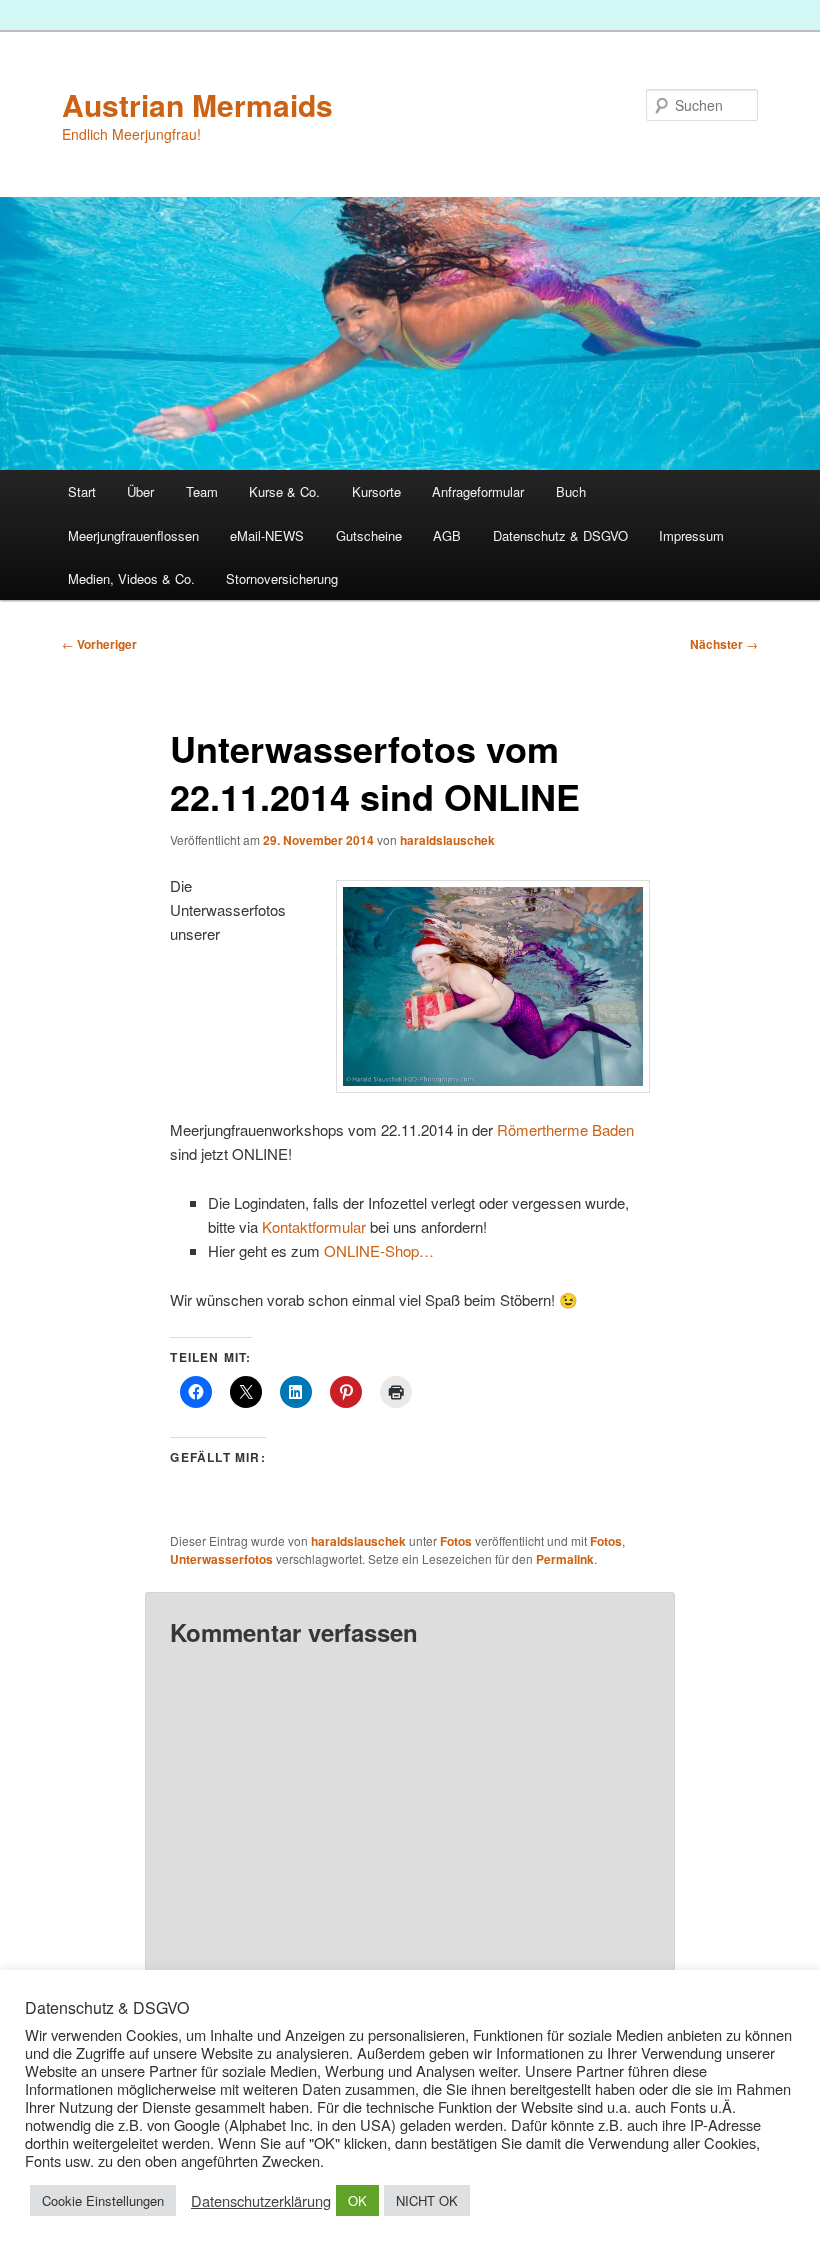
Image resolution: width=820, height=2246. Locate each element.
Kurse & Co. (284, 491)
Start (82, 491)
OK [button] (357, 2200)
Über (140, 491)
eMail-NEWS (267, 535)
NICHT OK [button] (427, 2200)
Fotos (456, 1541)
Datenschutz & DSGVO (560, 535)
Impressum (691, 535)
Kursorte (376, 491)
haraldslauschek (447, 840)
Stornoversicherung (282, 578)
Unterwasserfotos (221, 1559)
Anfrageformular (478, 491)
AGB (447, 535)
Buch (571, 491)
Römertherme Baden (565, 1129)
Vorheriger (99, 644)
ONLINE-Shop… (379, 1250)
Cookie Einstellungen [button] (103, 2200)
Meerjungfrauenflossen (133, 535)
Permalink (565, 1559)
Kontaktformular (314, 1226)
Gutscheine (369, 535)
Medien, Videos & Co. (131, 578)
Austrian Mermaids (197, 104)
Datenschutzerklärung (261, 2201)
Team (202, 491)
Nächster (724, 644)
